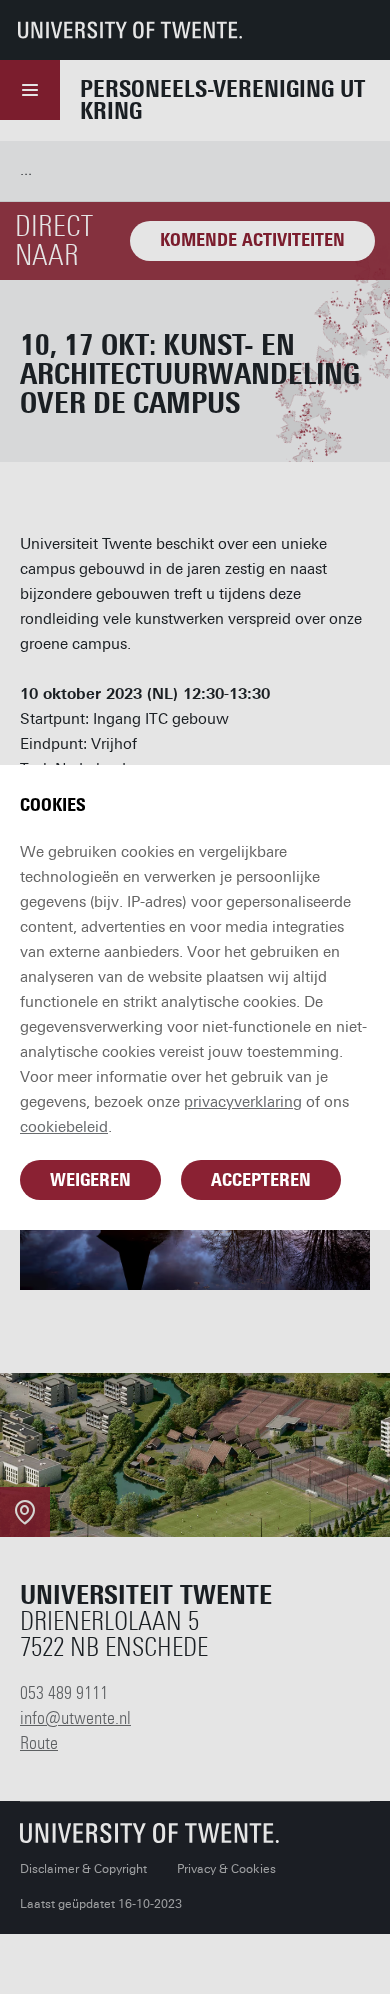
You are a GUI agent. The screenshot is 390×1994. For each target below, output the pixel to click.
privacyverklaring (243, 1102)
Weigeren (90, 1180)
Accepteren (261, 1180)
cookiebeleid (64, 1127)
